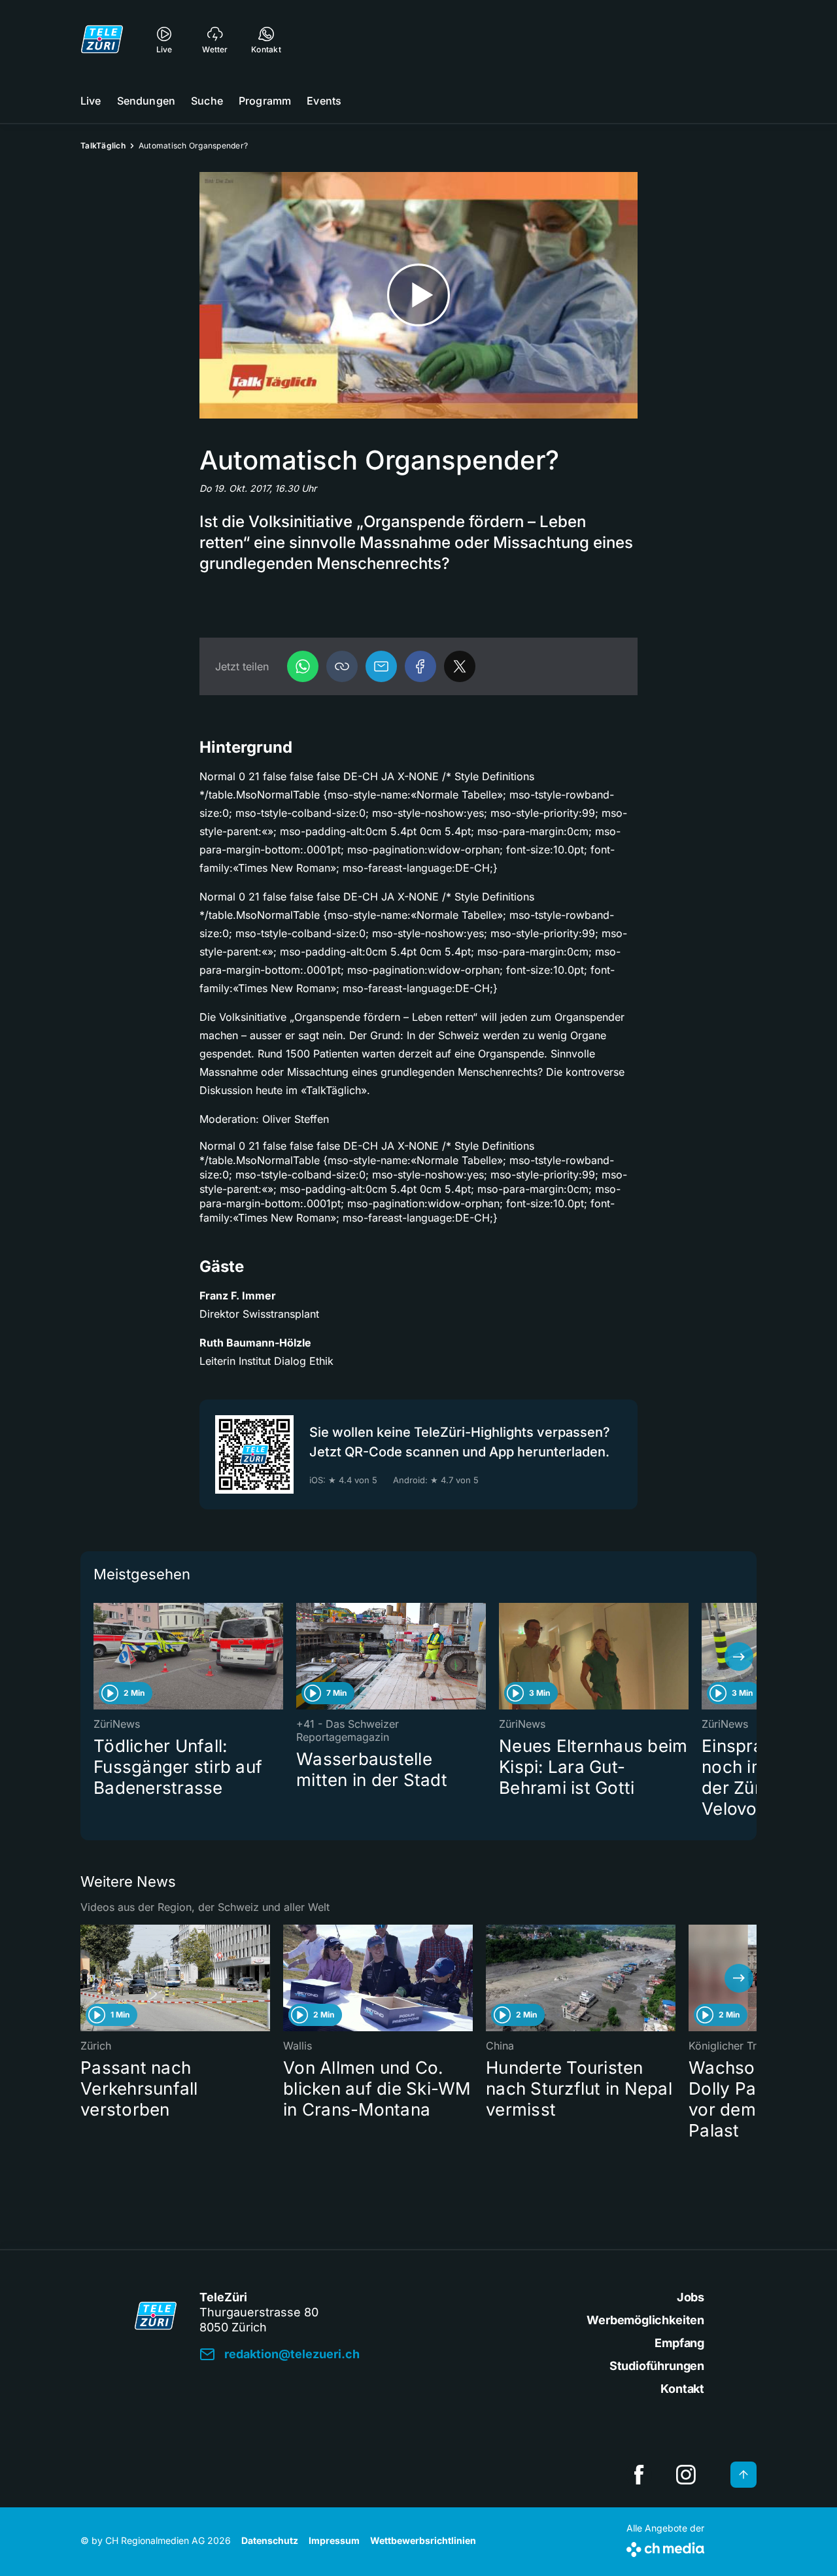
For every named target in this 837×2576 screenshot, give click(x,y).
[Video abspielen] (418, 295)
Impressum (334, 2540)
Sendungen (146, 101)
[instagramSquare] (686, 2475)
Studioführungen (657, 2366)
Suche (207, 101)
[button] (342, 666)
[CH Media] (665, 2547)
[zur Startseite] (102, 39)
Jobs (691, 2297)
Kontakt (682, 2389)
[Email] (381, 666)
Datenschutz (270, 2540)
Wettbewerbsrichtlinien (423, 2540)
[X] (460, 666)
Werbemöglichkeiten (645, 2320)
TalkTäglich (103, 146)
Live (91, 101)
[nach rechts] (739, 1657)
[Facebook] (420, 666)
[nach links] (98, 1657)
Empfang (679, 2343)
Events (324, 101)
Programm (265, 101)
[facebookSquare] (639, 2475)
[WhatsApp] (303, 666)
